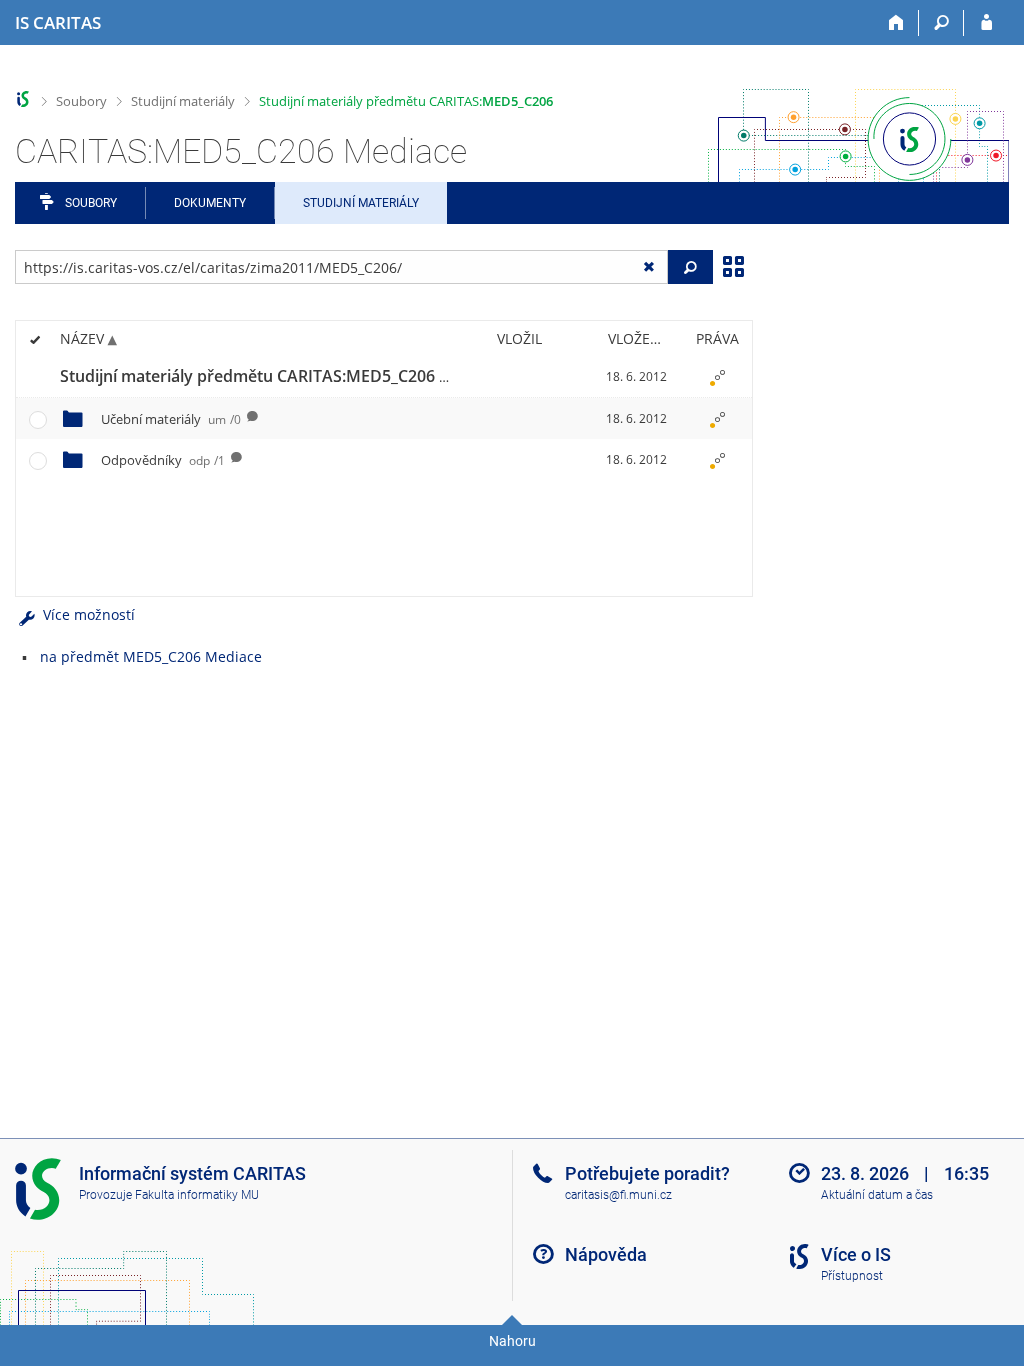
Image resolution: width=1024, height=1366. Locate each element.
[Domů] (896, 23)
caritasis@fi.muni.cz (618, 1195)
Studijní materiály (183, 101)
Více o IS (856, 1254)
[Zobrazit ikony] (733, 265)
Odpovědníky (163, 460)
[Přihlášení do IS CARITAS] (986, 23)
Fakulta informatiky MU (197, 1195)
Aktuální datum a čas (877, 1195)
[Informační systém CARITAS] (23, 99)
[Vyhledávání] (941, 23)
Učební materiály (171, 419)
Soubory (81, 101)
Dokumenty (210, 203)
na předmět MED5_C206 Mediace (151, 656)
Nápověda (606, 1254)
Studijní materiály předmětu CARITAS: (406, 101)
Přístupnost (852, 1276)
